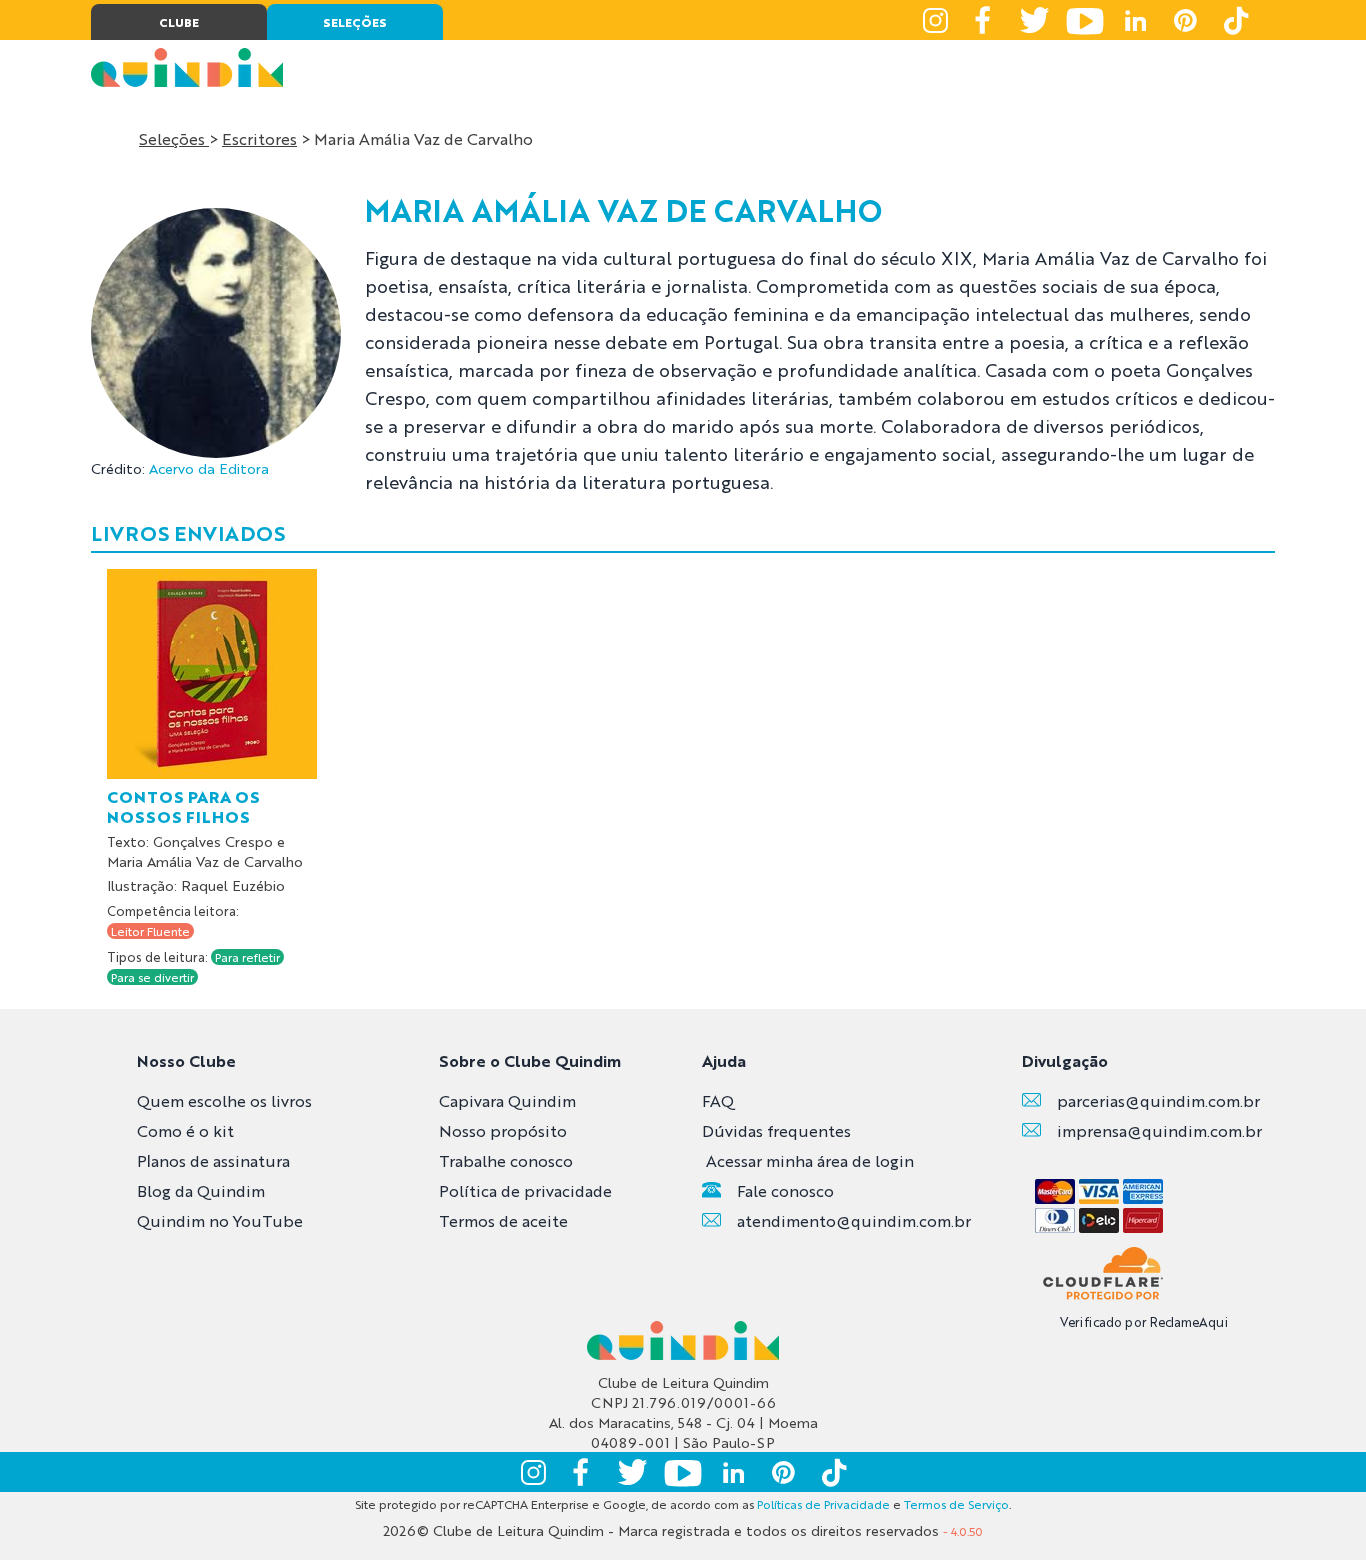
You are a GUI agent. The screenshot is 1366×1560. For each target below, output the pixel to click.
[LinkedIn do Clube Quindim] (1135, 20)
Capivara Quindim (507, 1100)
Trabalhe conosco (506, 1160)
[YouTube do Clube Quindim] (1085, 20)
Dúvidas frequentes (776, 1130)
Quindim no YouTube (220, 1220)
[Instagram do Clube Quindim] (935, 20)
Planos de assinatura (213, 1160)
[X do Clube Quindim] (1035, 20)
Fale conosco (785, 1190)
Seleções (174, 138)
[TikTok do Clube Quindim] (1235, 20)
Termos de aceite (503, 1220)
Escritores (259, 138)
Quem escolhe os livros (224, 1100)
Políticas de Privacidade (823, 1504)
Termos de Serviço (956, 1504)
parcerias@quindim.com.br (1158, 1100)
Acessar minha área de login (810, 1160)
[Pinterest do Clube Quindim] (1185, 20)
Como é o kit (185, 1130)
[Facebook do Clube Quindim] (985, 20)
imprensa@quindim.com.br (1159, 1130)
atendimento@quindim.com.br (854, 1220)
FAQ (718, 1100)
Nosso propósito (503, 1130)
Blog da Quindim (201, 1190)
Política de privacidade (525, 1190)
